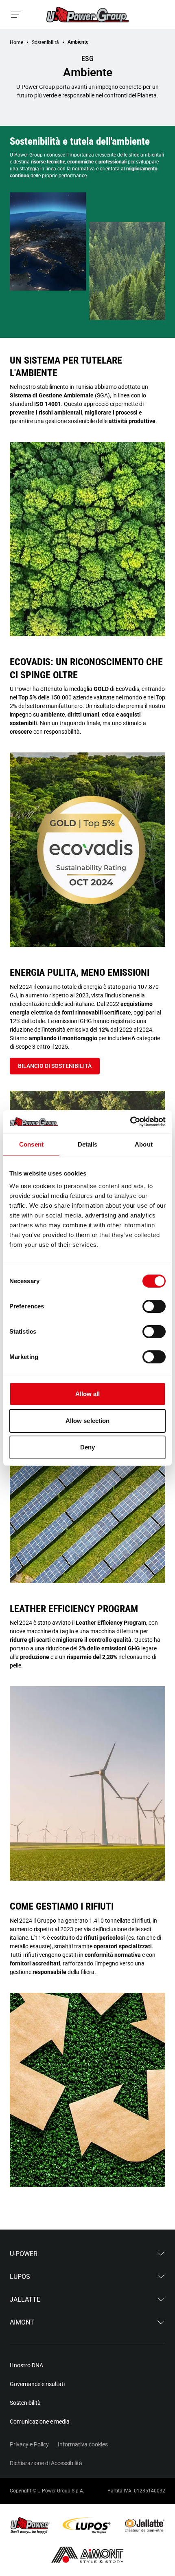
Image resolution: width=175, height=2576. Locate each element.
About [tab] (144, 1144)
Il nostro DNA (26, 2365)
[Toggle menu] (16, 15)
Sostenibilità (45, 42)
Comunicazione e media (40, 2422)
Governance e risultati (37, 2384)
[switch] (154, 1306)
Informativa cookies (83, 2444)
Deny (87, 1447)
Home (16, 42)
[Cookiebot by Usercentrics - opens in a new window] (130, 1122)
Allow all (88, 1394)
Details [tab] (88, 1144)
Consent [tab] (31, 1144)
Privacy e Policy (29, 2444)
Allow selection (88, 1421)
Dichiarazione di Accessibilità (46, 2463)
